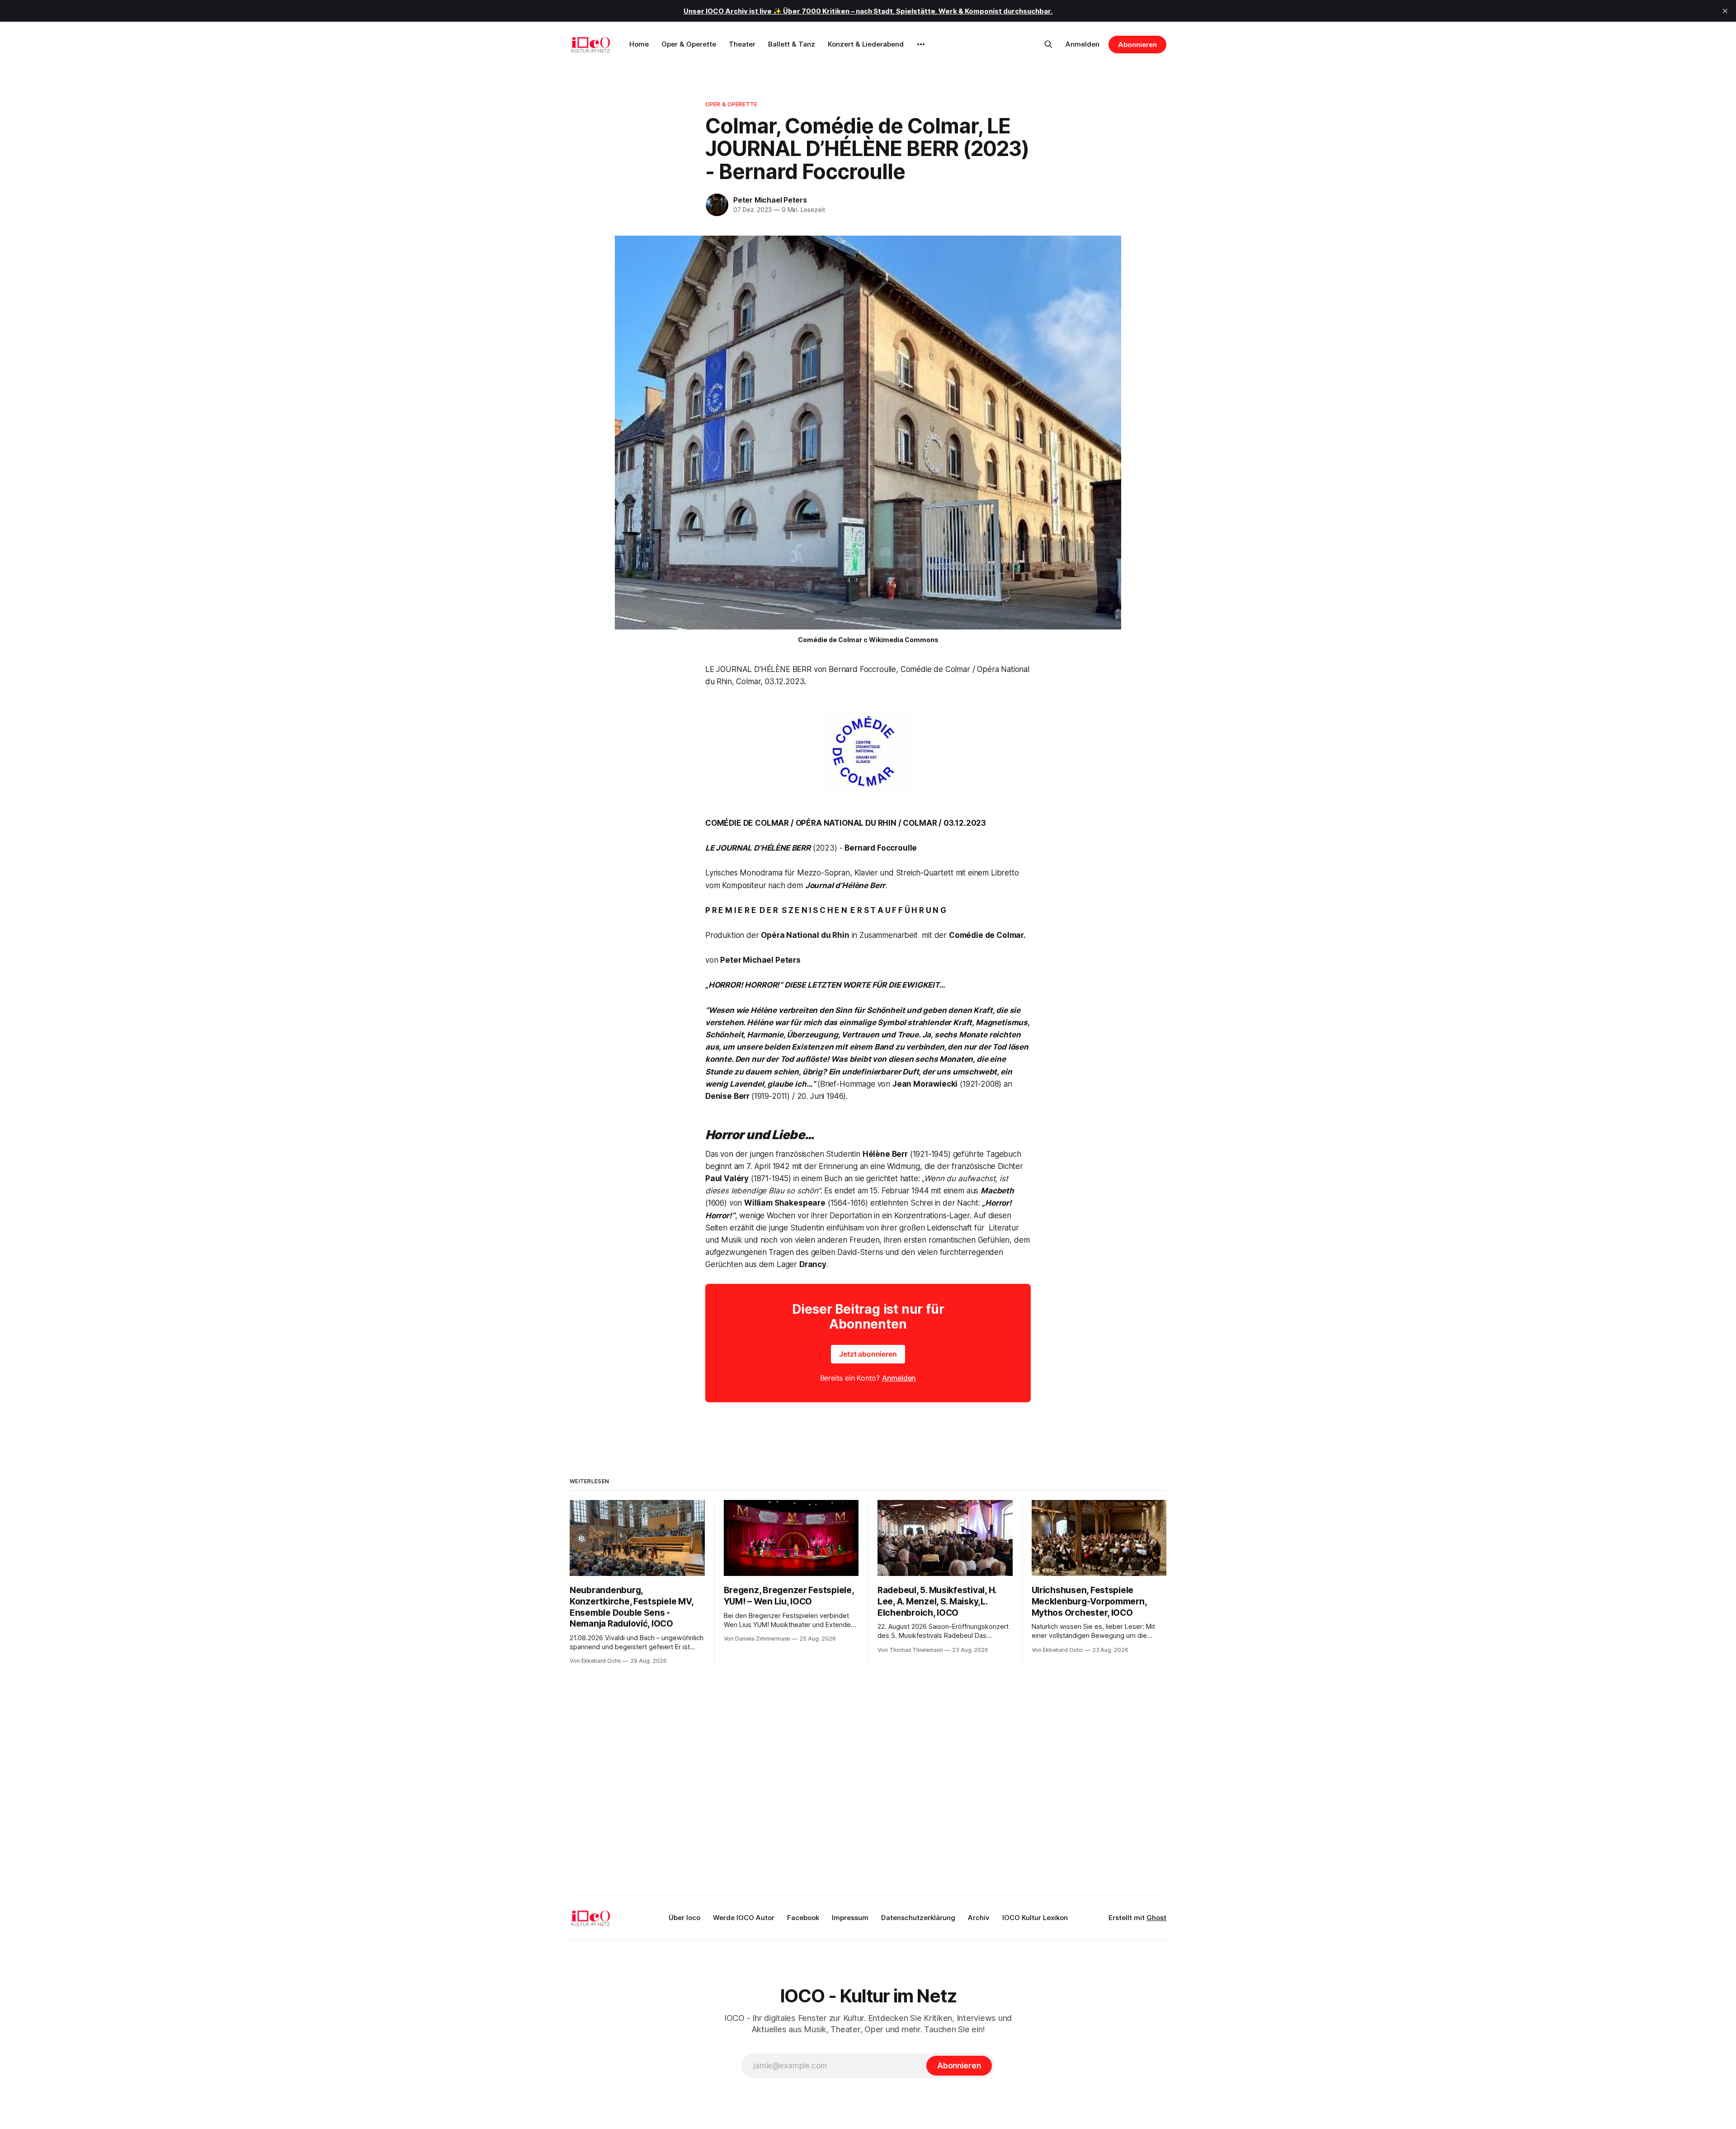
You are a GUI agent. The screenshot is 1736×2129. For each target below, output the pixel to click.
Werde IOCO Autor (744, 1918)
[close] (1725, 11)
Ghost (1156, 1918)
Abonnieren (1137, 45)
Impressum (850, 1918)
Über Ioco (684, 1918)
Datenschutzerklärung (918, 1918)
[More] (921, 44)
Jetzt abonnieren (868, 1354)
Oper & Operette (689, 44)
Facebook (803, 1918)
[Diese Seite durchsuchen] (1048, 44)
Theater (742, 44)
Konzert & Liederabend (866, 44)
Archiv (979, 1918)
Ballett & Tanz (792, 44)
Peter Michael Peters (770, 200)
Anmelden (1083, 44)
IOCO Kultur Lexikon (1035, 1918)
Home (639, 44)
